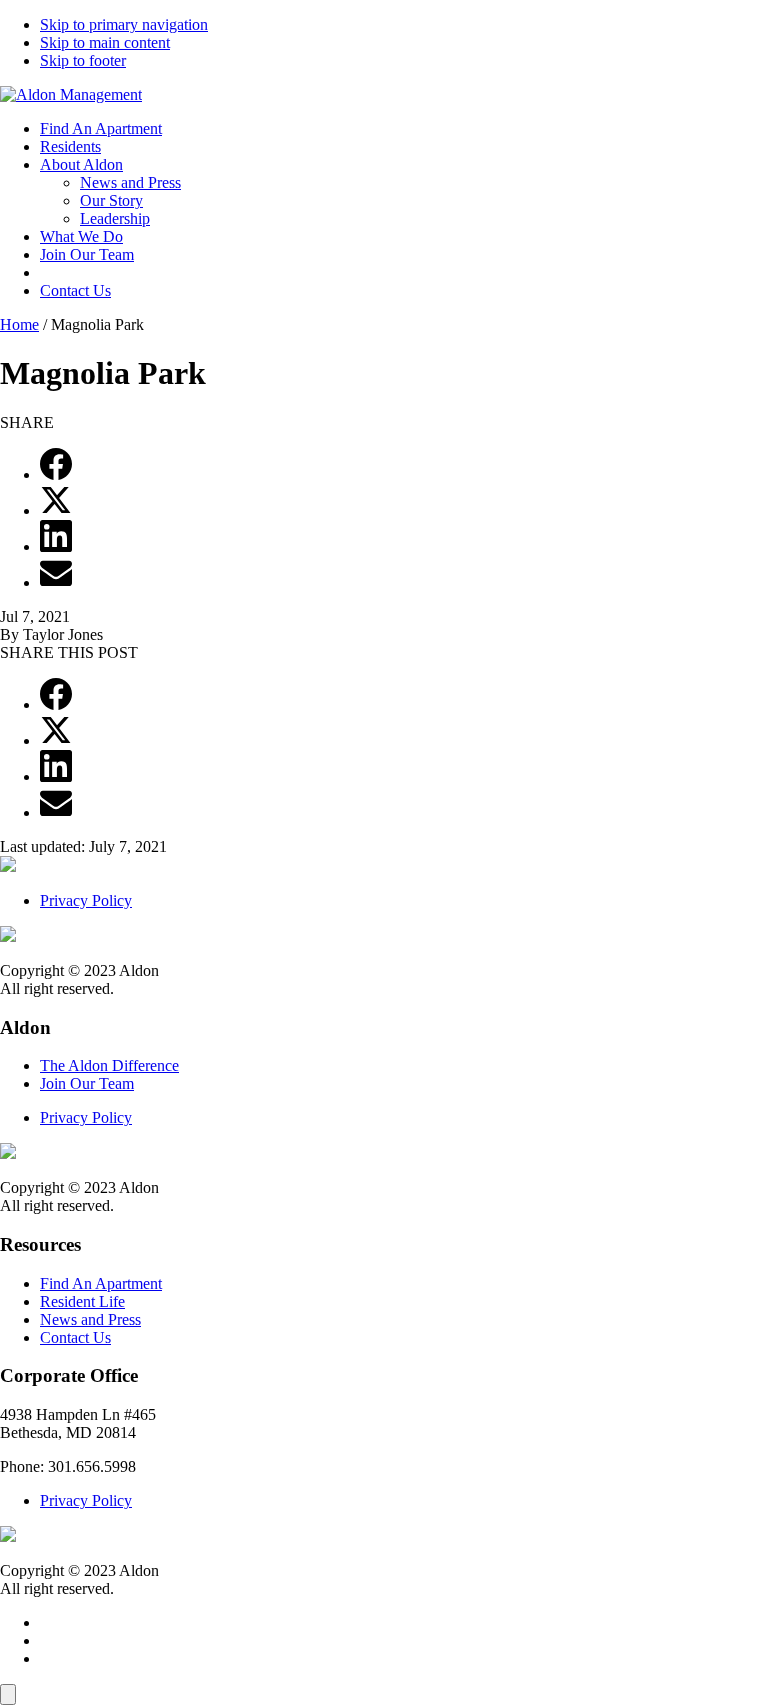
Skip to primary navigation (124, 24)
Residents (70, 146)
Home (19, 324)
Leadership (115, 218)
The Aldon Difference (109, 1065)
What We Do (81, 236)
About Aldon (81, 164)
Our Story (111, 200)
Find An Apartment (101, 128)
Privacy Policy (86, 900)
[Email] (56, 582)
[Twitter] (56, 510)
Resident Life (82, 1301)
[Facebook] (56, 474)
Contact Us (75, 290)
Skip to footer (83, 60)
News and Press (130, 182)
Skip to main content (105, 42)
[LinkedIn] (56, 546)
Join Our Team (87, 254)
